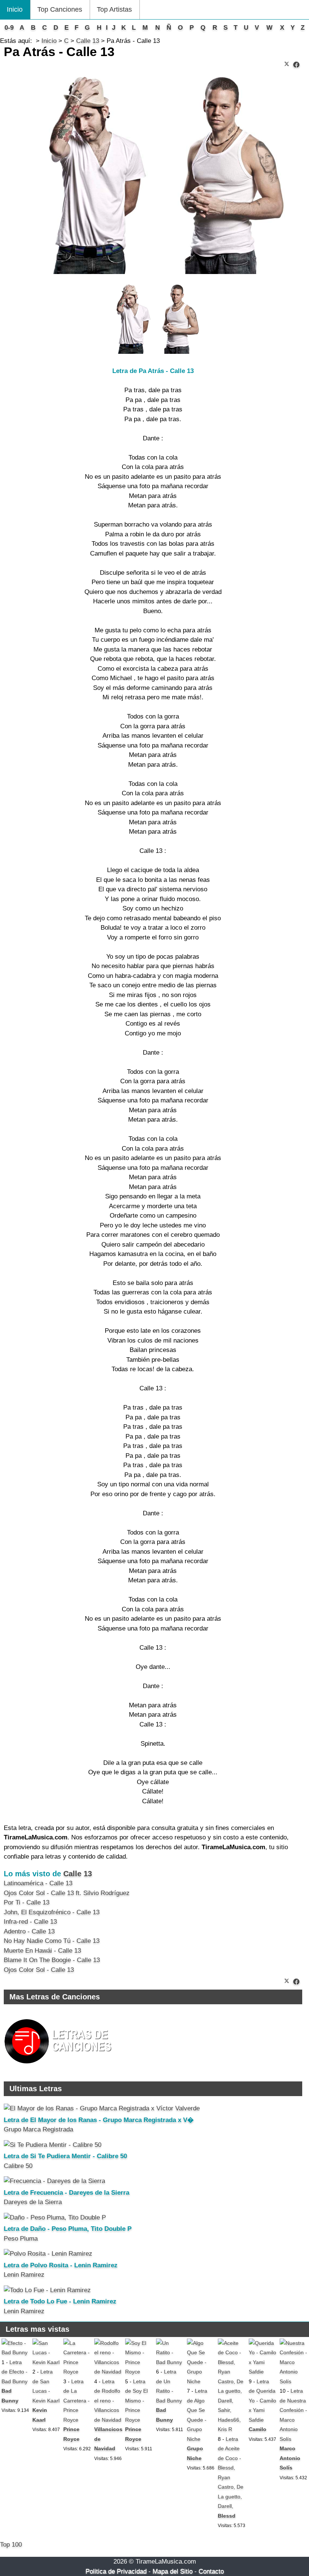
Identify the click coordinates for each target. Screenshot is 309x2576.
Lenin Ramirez (24, 2275)
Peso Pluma (21, 2239)
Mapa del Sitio (173, 2571)
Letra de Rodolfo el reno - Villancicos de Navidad (108, 2401)
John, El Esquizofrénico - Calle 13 (52, 1912)
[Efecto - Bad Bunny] (15, 2352)
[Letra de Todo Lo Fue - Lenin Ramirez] (47, 2290)
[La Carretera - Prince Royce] (77, 2372)
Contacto (211, 2571)
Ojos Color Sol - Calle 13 (39, 1970)
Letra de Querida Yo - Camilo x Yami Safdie (262, 2401)
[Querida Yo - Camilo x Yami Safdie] (263, 2372)
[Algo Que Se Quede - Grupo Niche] (201, 2381)
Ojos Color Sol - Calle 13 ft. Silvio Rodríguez (67, 1893)
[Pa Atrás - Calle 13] (296, 65)
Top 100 (11, 2545)
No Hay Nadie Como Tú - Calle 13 (52, 1941)
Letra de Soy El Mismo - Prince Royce (136, 2401)
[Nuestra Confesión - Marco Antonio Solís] (294, 2381)
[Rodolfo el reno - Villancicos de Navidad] (108, 2372)
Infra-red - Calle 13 (30, 1922)
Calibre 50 (18, 2166)
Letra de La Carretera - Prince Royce (76, 2401)
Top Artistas (114, 9)
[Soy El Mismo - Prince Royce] (139, 2372)
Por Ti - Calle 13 (27, 1902)
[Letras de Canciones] (59, 2067)
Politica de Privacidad (116, 2571)
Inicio (15, 9)
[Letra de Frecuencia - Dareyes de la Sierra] (54, 2181)
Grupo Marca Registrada (38, 2129)
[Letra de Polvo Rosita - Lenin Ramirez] (48, 2254)
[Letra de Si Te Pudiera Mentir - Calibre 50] (53, 2145)
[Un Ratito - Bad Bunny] (170, 2362)
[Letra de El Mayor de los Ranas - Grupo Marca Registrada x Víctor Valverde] (102, 2108)
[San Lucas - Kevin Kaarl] (46, 2362)
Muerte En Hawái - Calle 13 (42, 1951)
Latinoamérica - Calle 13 (38, 1883)
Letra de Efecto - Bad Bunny (15, 2372)
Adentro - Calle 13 (29, 1931)
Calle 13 (78, 1874)
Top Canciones (60, 9)
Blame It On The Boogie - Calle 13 (52, 1960)
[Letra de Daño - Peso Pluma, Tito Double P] (55, 2217)
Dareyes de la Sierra (33, 2202)
